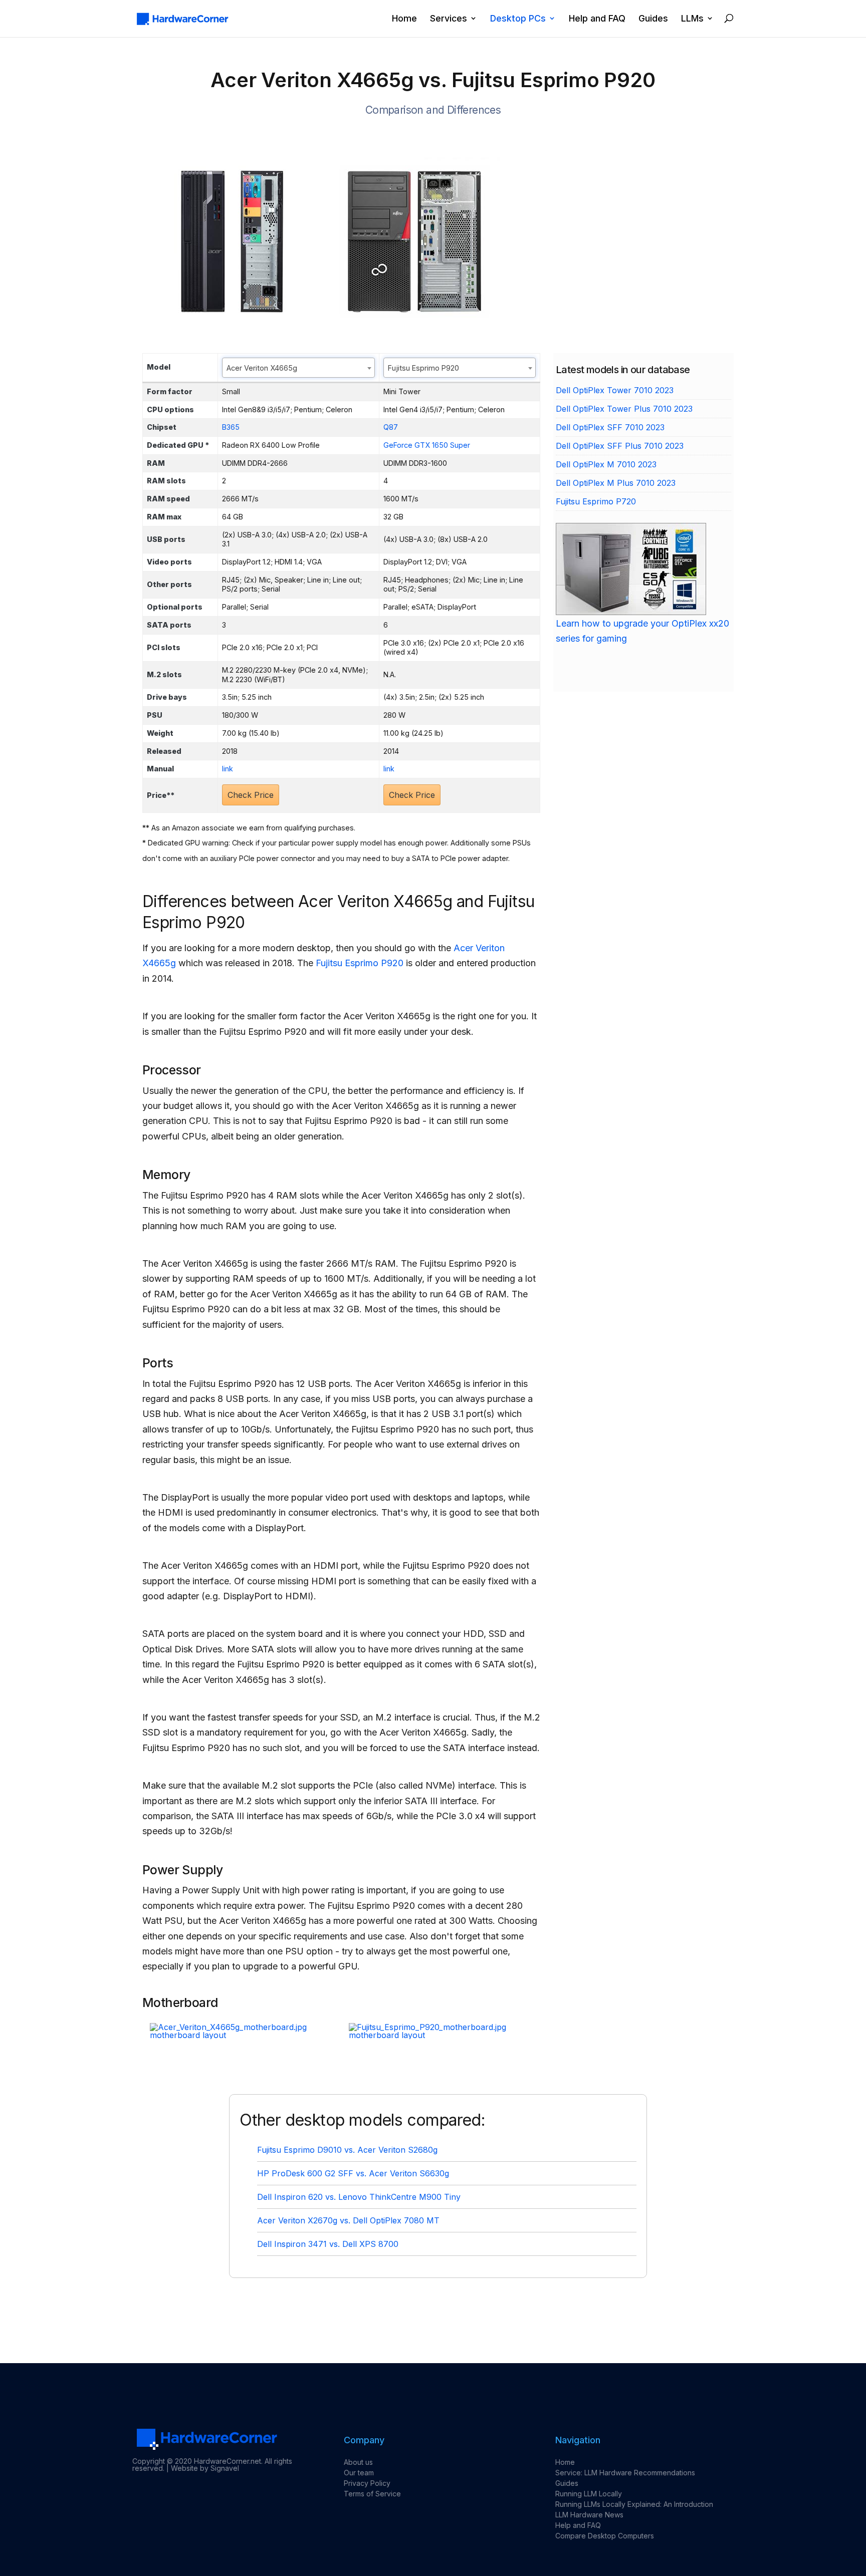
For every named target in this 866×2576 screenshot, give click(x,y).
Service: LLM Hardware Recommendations (625, 2473)
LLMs (692, 19)
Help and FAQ (597, 19)
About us (358, 2462)
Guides (653, 19)
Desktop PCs (518, 19)
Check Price (251, 795)
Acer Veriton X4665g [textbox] (262, 368)
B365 (231, 427)
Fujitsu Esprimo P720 (596, 501)
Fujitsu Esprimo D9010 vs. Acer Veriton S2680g (347, 2150)
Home (404, 19)
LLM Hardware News (589, 2515)
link (228, 769)
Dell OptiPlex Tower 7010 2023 (615, 390)
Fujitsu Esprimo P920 (360, 963)
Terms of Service (372, 2494)
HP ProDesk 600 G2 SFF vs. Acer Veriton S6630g (353, 2173)
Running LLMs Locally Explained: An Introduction (634, 2504)
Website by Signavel (205, 2468)
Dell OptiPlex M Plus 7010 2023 (616, 483)
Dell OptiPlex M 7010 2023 (606, 464)
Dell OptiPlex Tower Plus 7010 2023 (624, 409)
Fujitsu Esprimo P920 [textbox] (423, 368)
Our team (359, 2473)
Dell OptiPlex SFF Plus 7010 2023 (620, 446)
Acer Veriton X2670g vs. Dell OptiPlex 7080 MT (348, 2220)
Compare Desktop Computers (605, 2536)
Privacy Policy (367, 2483)
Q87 (391, 427)
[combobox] (298, 368)
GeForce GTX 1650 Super (427, 445)
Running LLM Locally (589, 2494)
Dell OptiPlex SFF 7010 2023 (610, 427)
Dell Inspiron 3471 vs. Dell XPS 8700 (328, 2244)
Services (449, 19)
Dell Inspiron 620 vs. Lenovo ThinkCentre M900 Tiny (359, 2197)
